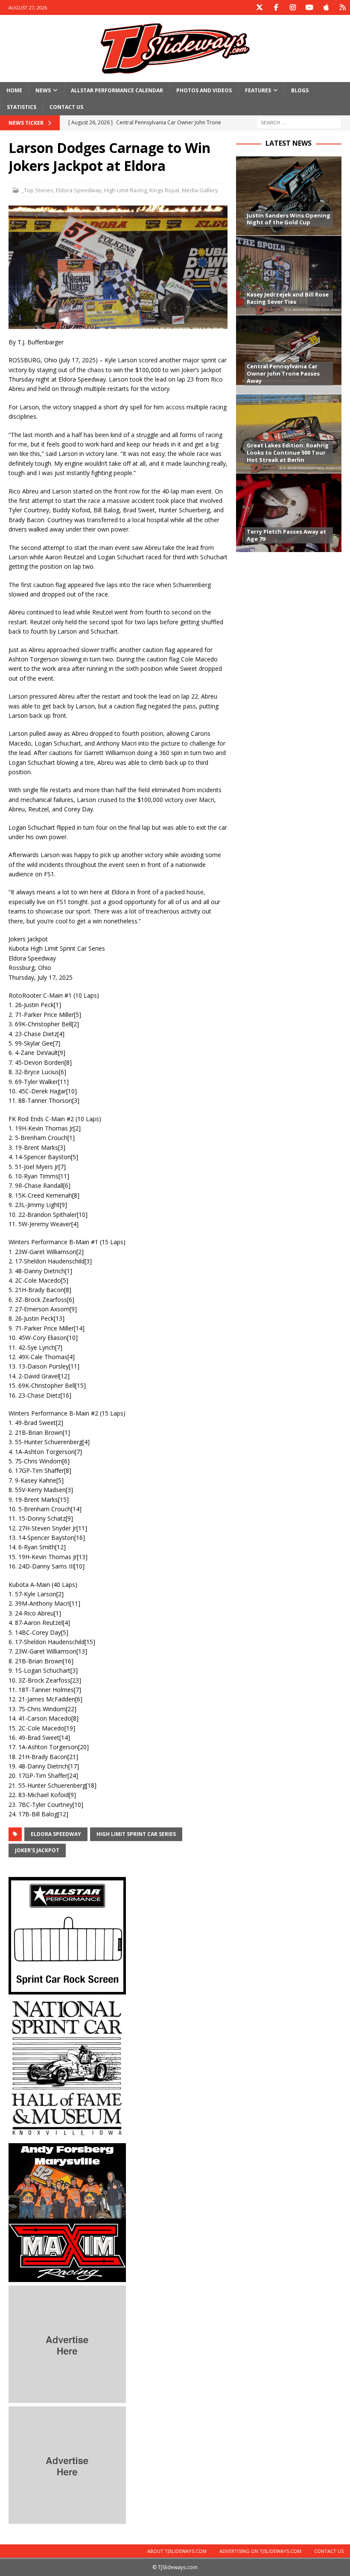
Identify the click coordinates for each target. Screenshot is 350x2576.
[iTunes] (326, 7)
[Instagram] (293, 7)
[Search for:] (299, 122)
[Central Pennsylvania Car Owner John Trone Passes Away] (289, 354)
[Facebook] (276, 7)
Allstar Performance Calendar (117, 90)
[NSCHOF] (67, 2135)
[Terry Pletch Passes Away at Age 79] (289, 513)
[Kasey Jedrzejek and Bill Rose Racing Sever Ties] (289, 275)
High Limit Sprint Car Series (136, 1834)
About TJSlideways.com (177, 2551)
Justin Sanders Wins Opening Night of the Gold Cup (289, 219)
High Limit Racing (125, 190)
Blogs (300, 90)
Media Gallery (200, 190)
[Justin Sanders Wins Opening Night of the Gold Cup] (289, 196)
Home (14, 90)
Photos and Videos (204, 90)
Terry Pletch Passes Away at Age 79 (286, 535)
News (43, 90)
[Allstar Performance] (67, 1990)
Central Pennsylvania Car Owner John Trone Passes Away (283, 373)
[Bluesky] (343, 7)
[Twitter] (259, 7)
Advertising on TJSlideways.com (260, 2551)
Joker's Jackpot (37, 1850)
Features (258, 90)
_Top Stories (37, 190)
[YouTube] (309, 7)
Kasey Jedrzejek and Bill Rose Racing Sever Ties (288, 298)
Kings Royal (164, 190)
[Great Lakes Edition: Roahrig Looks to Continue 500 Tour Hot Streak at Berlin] (289, 433)
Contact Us (66, 107)
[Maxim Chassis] (67, 2277)
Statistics (22, 107)
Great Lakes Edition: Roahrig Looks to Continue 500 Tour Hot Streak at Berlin (288, 452)
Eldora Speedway (79, 190)
